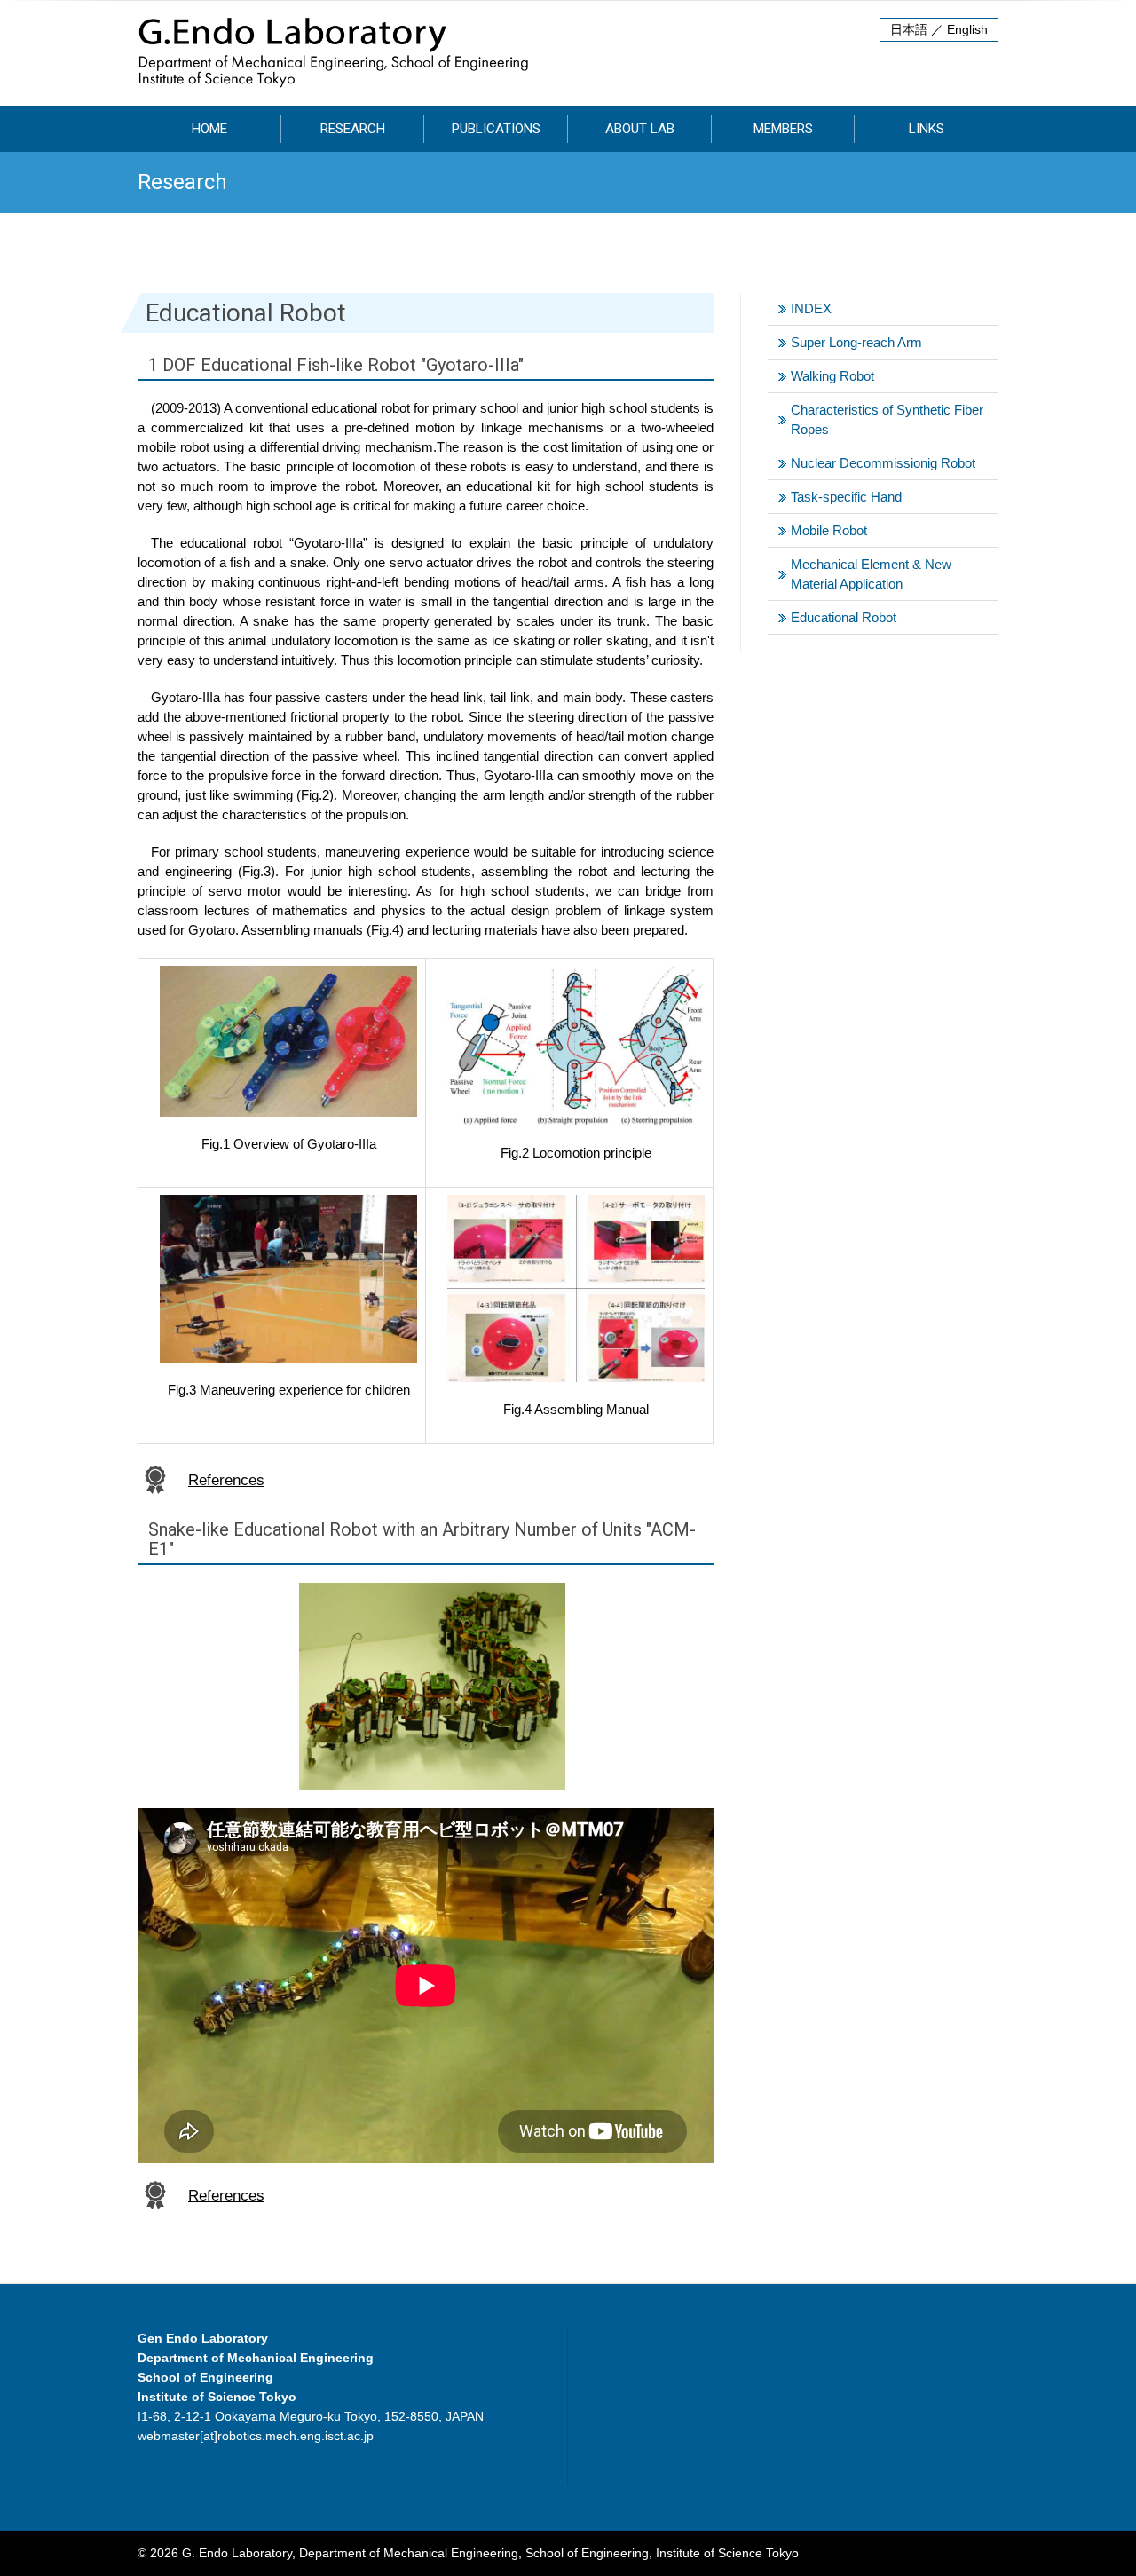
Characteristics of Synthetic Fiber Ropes (887, 419)
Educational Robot (844, 617)
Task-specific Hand (846, 497)
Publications (496, 129)
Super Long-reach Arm (856, 342)
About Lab (640, 129)
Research (353, 129)
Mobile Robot (829, 530)
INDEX (811, 308)
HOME (209, 129)
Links (927, 129)
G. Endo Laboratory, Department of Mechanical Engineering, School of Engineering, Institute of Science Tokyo (490, 2553)
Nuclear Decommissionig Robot (883, 463)
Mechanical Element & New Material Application (871, 574)
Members (783, 129)
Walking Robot (832, 376)
